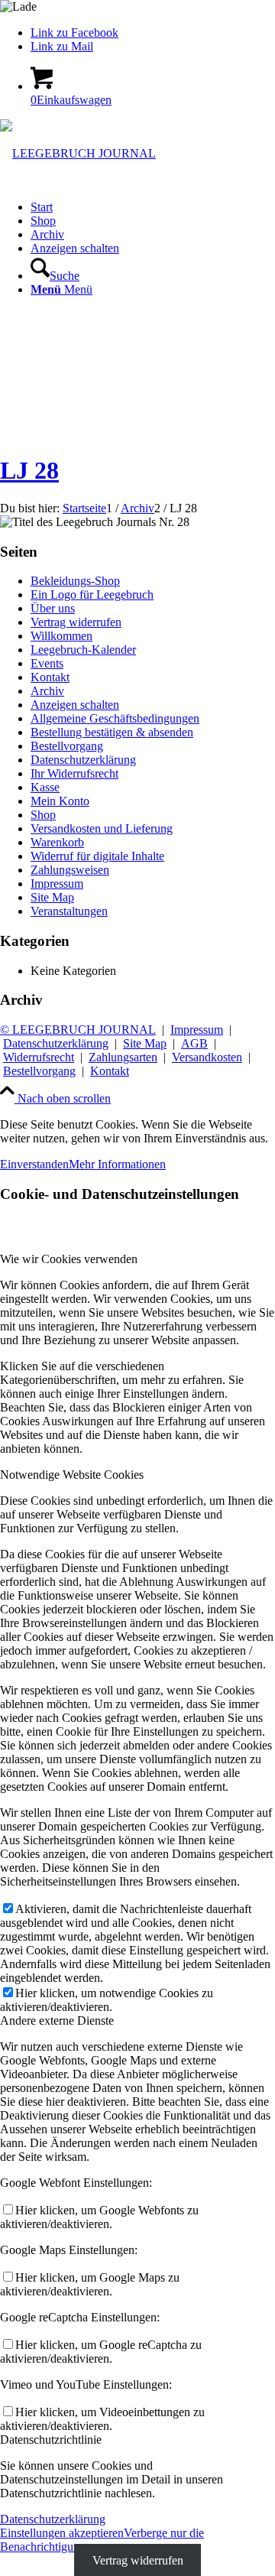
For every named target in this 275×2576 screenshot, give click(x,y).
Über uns (53, 608)
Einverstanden (34, 1164)
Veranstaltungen (69, 911)
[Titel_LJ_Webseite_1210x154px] (78, 153)
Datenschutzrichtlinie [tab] (51, 2440)
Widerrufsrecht (39, 1057)
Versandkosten (207, 1057)
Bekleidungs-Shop (75, 581)
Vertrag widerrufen (76, 622)
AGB (194, 1043)
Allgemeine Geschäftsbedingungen (115, 718)
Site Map (52, 897)
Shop (43, 815)
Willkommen (61, 636)
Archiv (47, 691)
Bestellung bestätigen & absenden (112, 732)
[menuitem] (153, 207)
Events (47, 663)
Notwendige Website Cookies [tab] (72, 1475)
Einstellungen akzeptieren (62, 2533)
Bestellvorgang (67, 746)
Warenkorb (57, 842)
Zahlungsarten (123, 1057)
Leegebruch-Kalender (83, 650)
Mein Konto (60, 801)
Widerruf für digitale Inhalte (97, 856)
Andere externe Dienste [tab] (57, 2021)
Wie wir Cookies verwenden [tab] (69, 1259)
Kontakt (50, 677)
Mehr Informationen (117, 1164)
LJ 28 (29, 470)
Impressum (57, 884)
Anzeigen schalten (75, 705)
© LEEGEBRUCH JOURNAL (78, 1030)
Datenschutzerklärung (83, 760)
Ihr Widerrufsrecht (74, 773)
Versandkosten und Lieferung (102, 828)
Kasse (45, 787)
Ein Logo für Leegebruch (92, 594)
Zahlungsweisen (70, 870)
